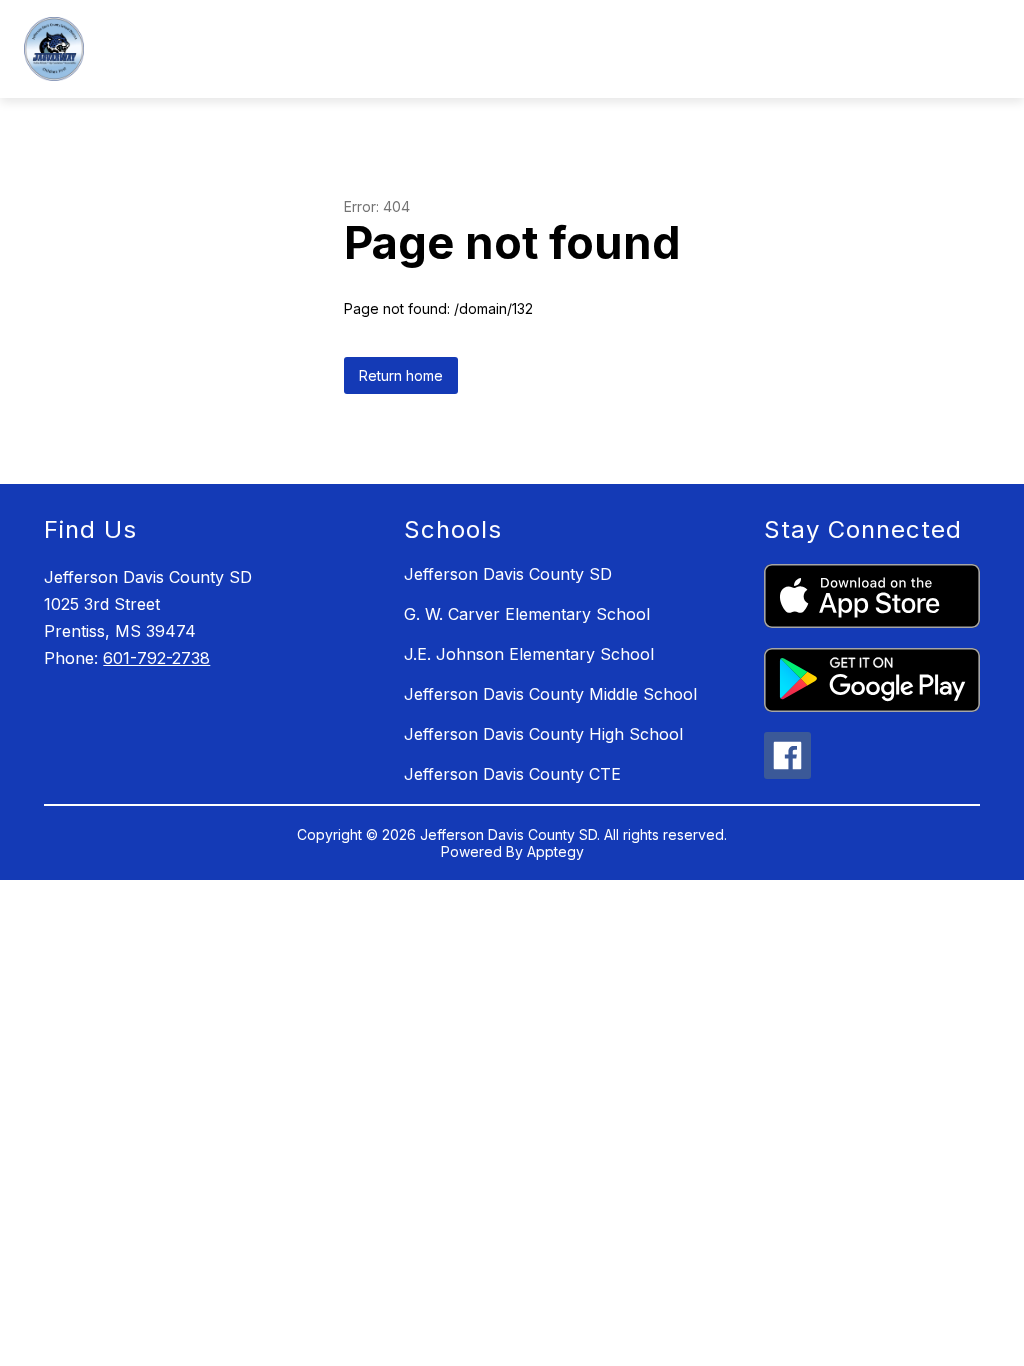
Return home (401, 375)
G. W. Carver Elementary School (527, 614)
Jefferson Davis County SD (508, 574)
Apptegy (555, 851)
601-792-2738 (156, 658)
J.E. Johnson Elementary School (529, 654)
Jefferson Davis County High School (543, 734)
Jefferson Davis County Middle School (550, 694)
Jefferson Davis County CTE (512, 774)
